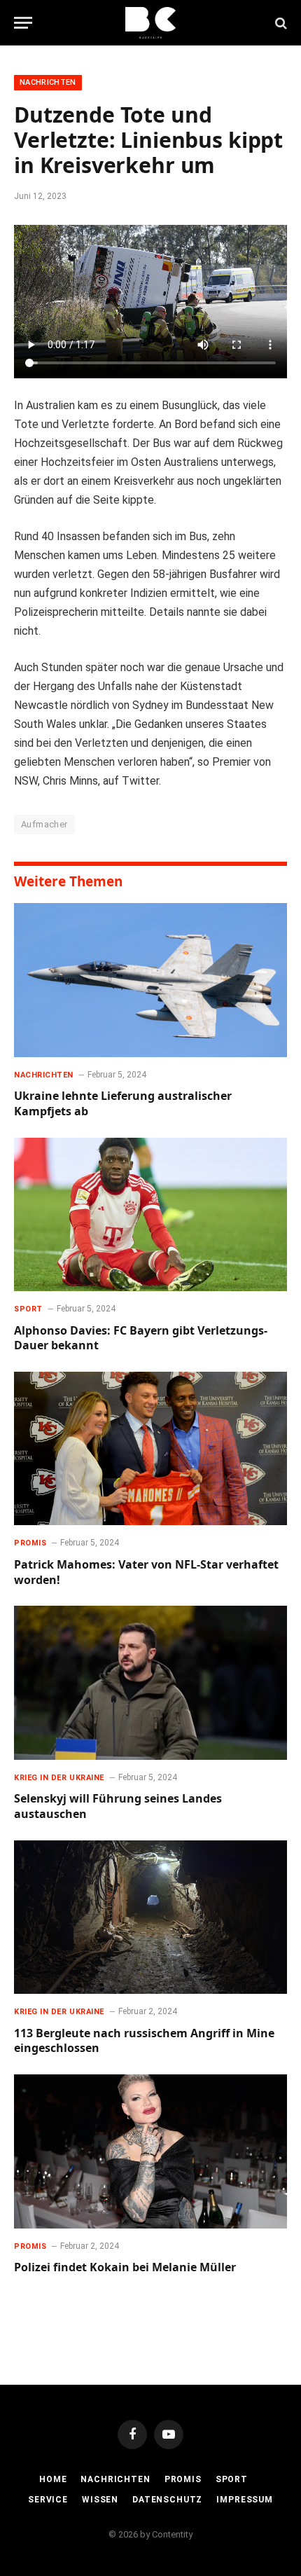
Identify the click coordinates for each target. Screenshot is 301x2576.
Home (53, 2479)
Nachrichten (48, 82)
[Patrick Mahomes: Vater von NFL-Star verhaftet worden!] (150, 1448)
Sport (232, 2479)
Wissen (100, 2500)
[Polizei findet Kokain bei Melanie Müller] (150, 2151)
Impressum (245, 2500)
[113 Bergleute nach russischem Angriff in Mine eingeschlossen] (150, 1917)
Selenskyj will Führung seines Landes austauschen (118, 1806)
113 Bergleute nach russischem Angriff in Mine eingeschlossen (144, 2041)
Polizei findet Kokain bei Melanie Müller (125, 2267)
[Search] (280, 23)
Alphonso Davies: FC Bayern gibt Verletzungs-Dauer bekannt (141, 1338)
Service (48, 2500)
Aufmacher (44, 824)
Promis (183, 2479)
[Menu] (23, 23)
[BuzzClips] (151, 23)
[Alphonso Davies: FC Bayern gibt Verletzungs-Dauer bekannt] (150, 1214)
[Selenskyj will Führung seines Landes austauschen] (150, 1682)
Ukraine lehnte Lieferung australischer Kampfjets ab (123, 1103)
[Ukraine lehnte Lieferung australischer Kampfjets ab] (150, 980)
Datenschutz (167, 2500)
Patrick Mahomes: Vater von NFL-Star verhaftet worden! (146, 1572)
